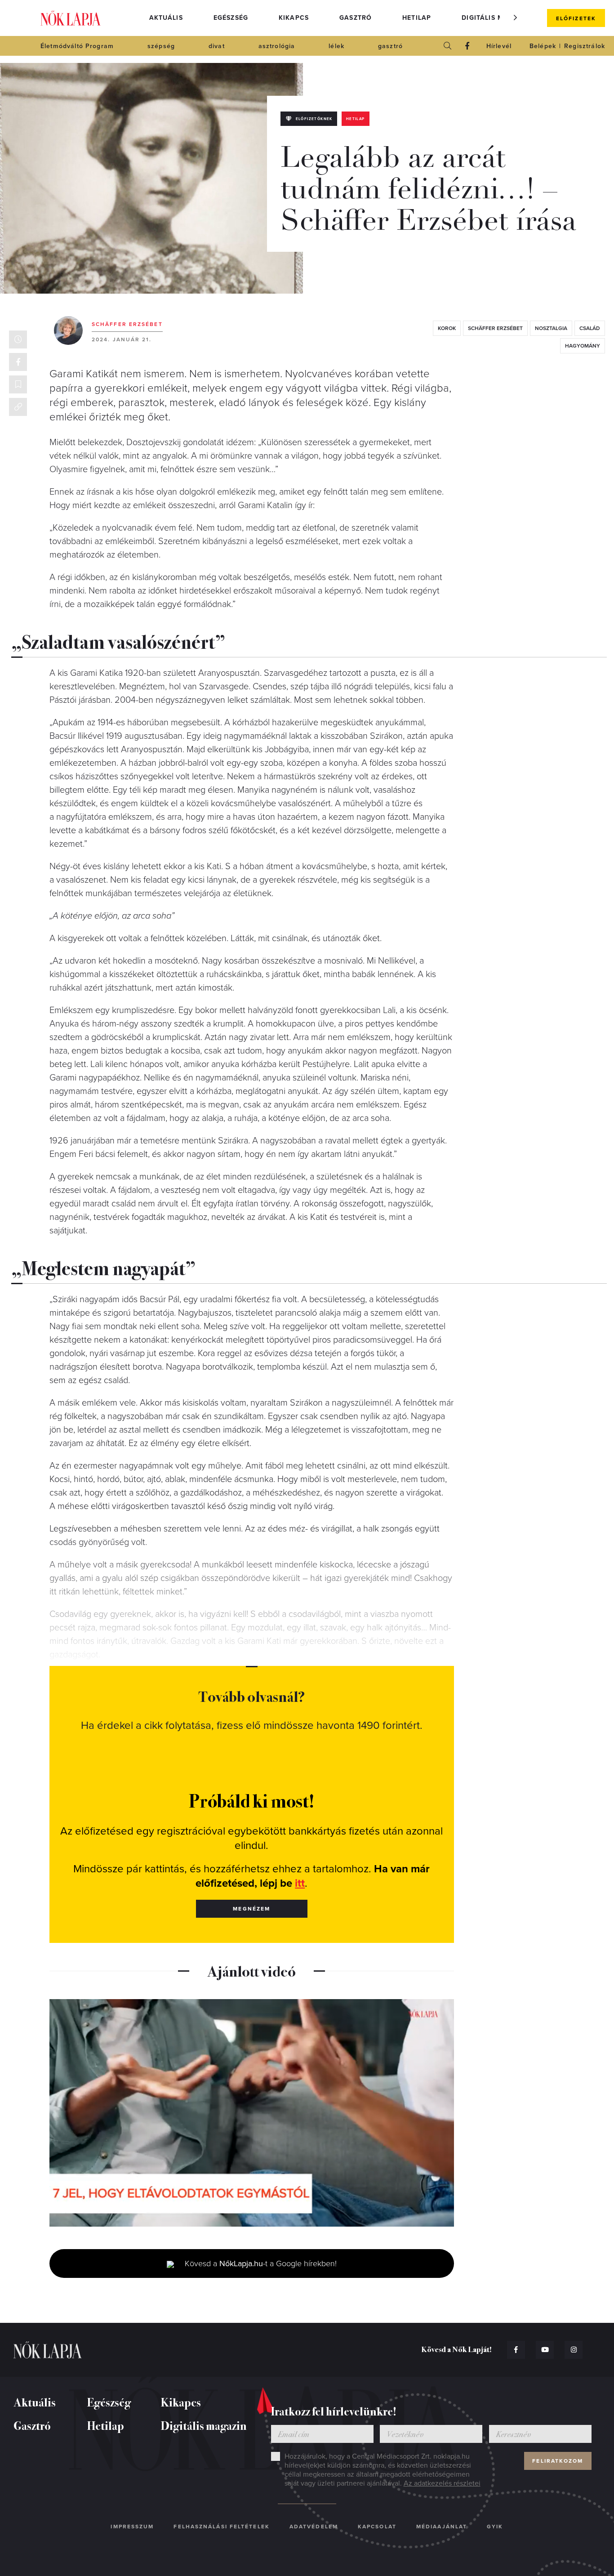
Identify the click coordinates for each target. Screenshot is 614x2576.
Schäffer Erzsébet (127, 324)
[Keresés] (448, 46)
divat (217, 46)
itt (300, 1883)
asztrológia (277, 46)
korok (447, 328)
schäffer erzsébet (495, 328)
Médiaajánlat (442, 2527)
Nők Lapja (71, 18)
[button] (516, 18)
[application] (252, 2113)
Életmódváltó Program (77, 46)
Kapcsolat (377, 2527)
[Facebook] (467, 46)
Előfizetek (576, 18)
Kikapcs (294, 18)
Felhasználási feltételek (221, 2527)
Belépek (543, 46)
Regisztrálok (585, 46)
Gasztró (356, 18)
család (590, 328)
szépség (161, 46)
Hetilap (417, 18)
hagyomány (583, 346)
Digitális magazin (496, 18)
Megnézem (251, 1909)
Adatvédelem (314, 2527)
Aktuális (166, 18)
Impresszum (132, 2527)
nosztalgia (551, 328)
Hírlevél (499, 46)
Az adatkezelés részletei (442, 2483)
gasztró (390, 46)
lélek (336, 46)
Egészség (231, 18)
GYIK (495, 2527)
